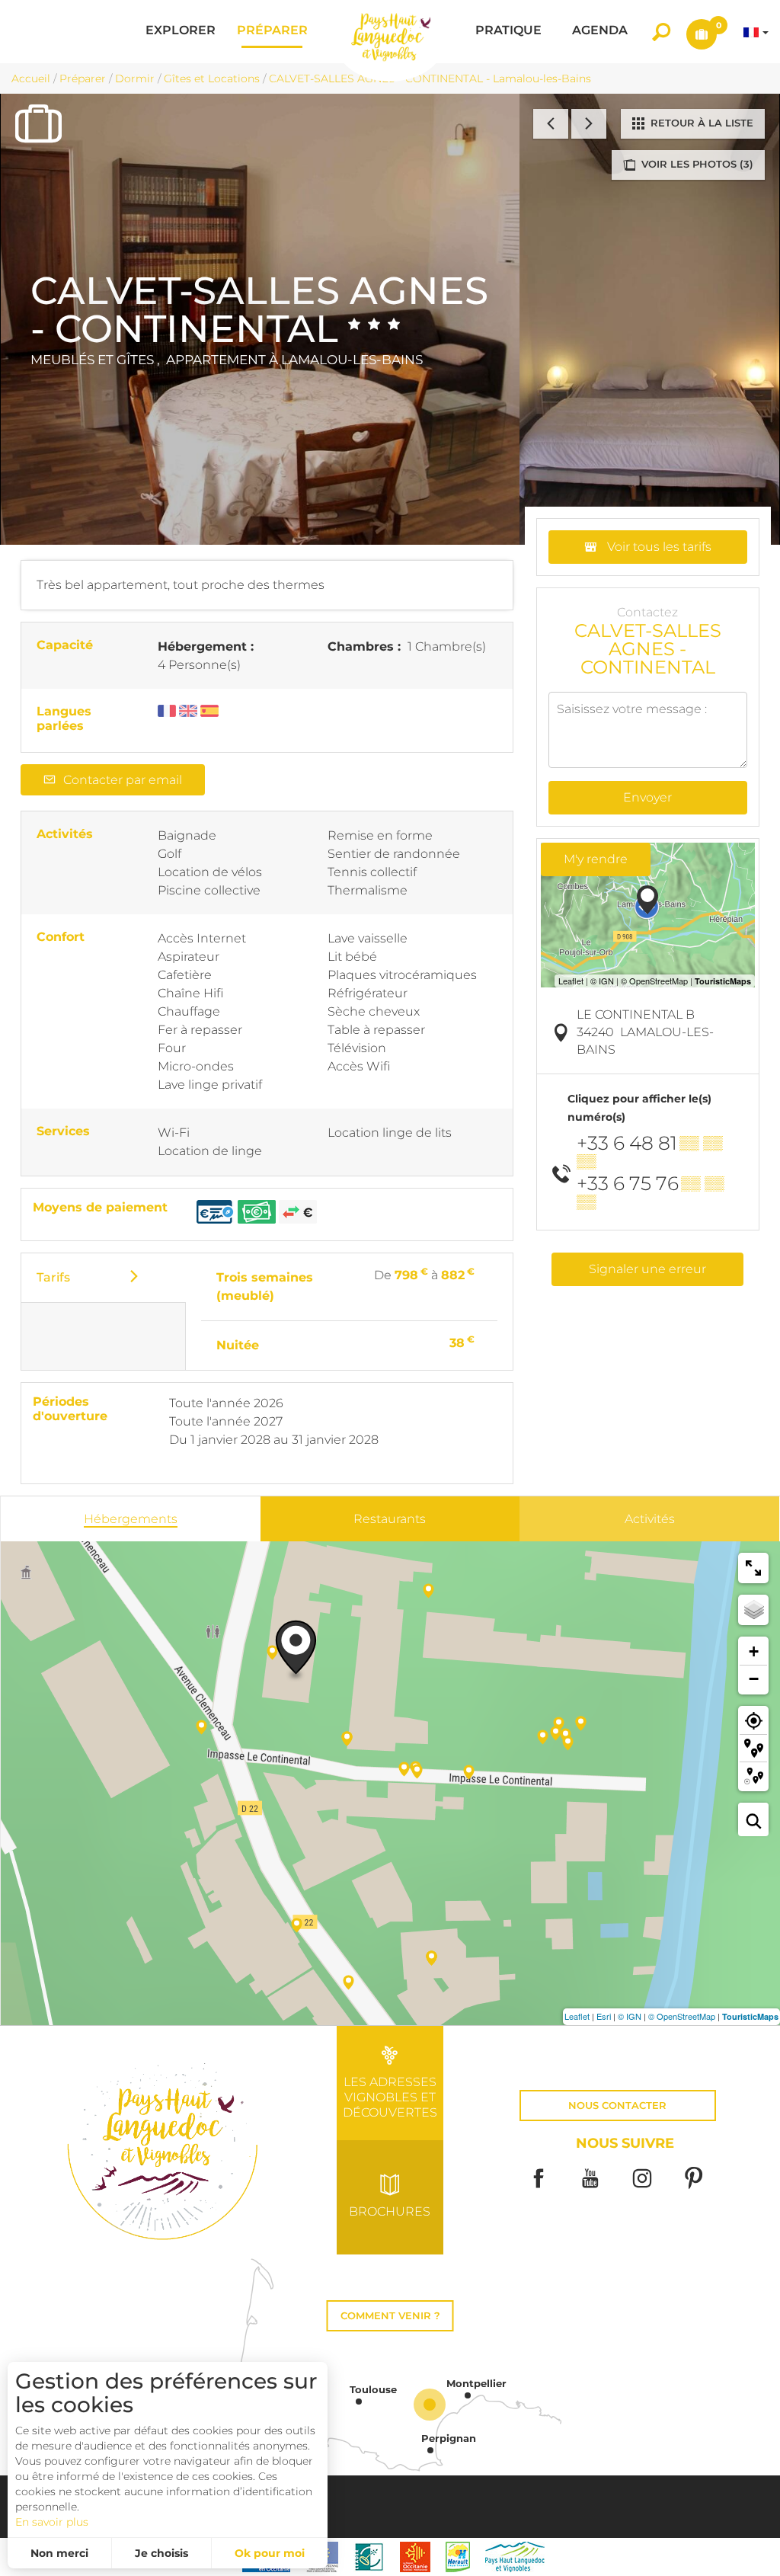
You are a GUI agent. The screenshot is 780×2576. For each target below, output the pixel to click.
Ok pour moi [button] (270, 2553)
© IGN (630, 2016)
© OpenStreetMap (682, 2016)
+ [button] (754, 1651)
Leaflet (577, 2016)
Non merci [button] (59, 2553)
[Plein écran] (753, 1568)
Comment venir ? (390, 2316)
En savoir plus (52, 2522)
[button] (181, 32)
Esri (604, 2016)
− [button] (754, 1679)
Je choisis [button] (161, 2553)
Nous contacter (617, 2106)
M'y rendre (596, 859)
